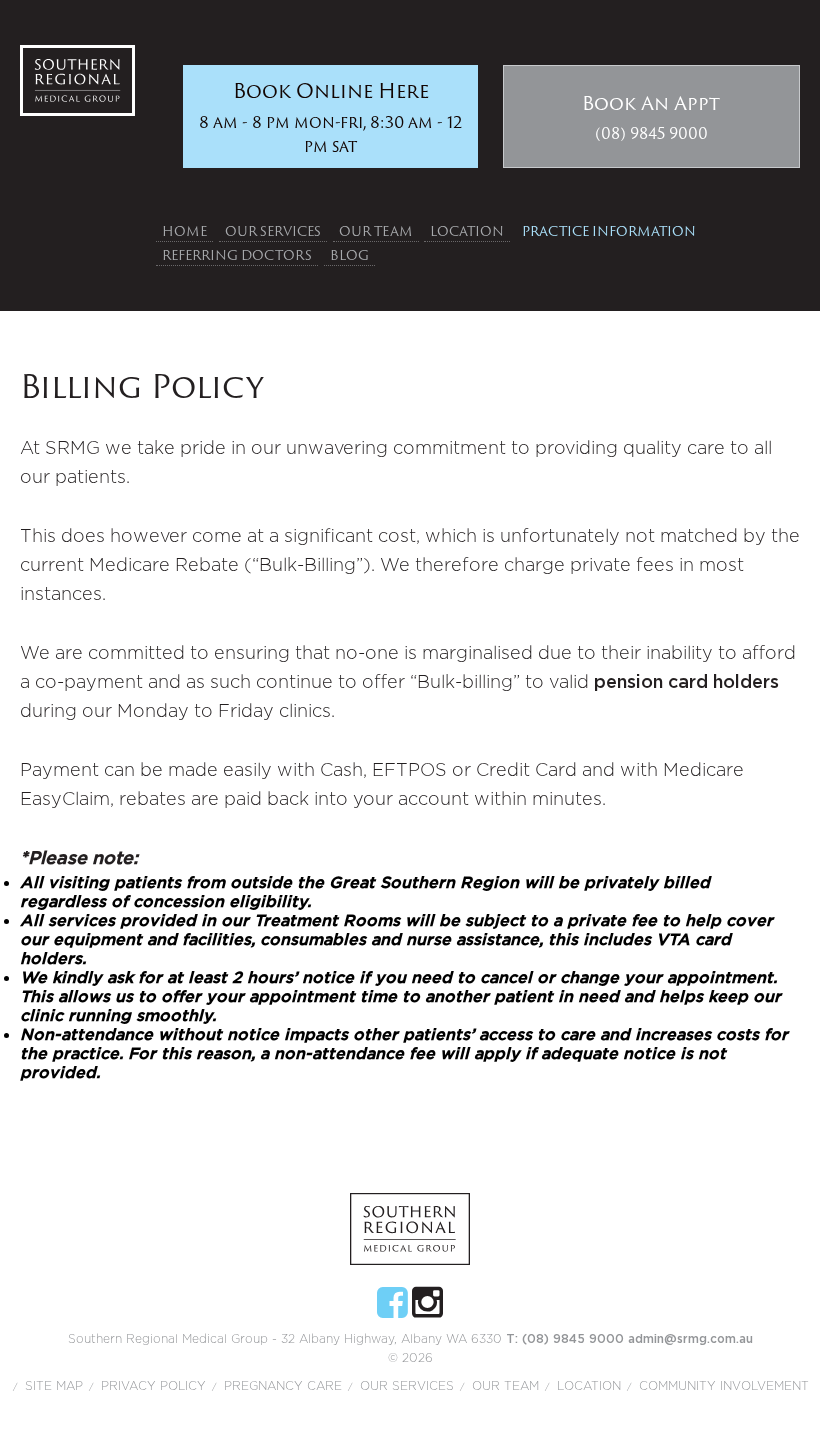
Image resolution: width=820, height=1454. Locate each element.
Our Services (273, 231)
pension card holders (686, 683)
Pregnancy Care (283, 1386)
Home (184, 231)
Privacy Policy (153, 1386)
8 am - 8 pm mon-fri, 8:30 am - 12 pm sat (330, 116)
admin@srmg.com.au (690, 1339)
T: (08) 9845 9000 (567, 1339)
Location (467, 231)
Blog (349, 255)
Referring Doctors (237, 255)
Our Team (376, 231)
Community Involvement (724, 1386)
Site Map (54, 1386)
